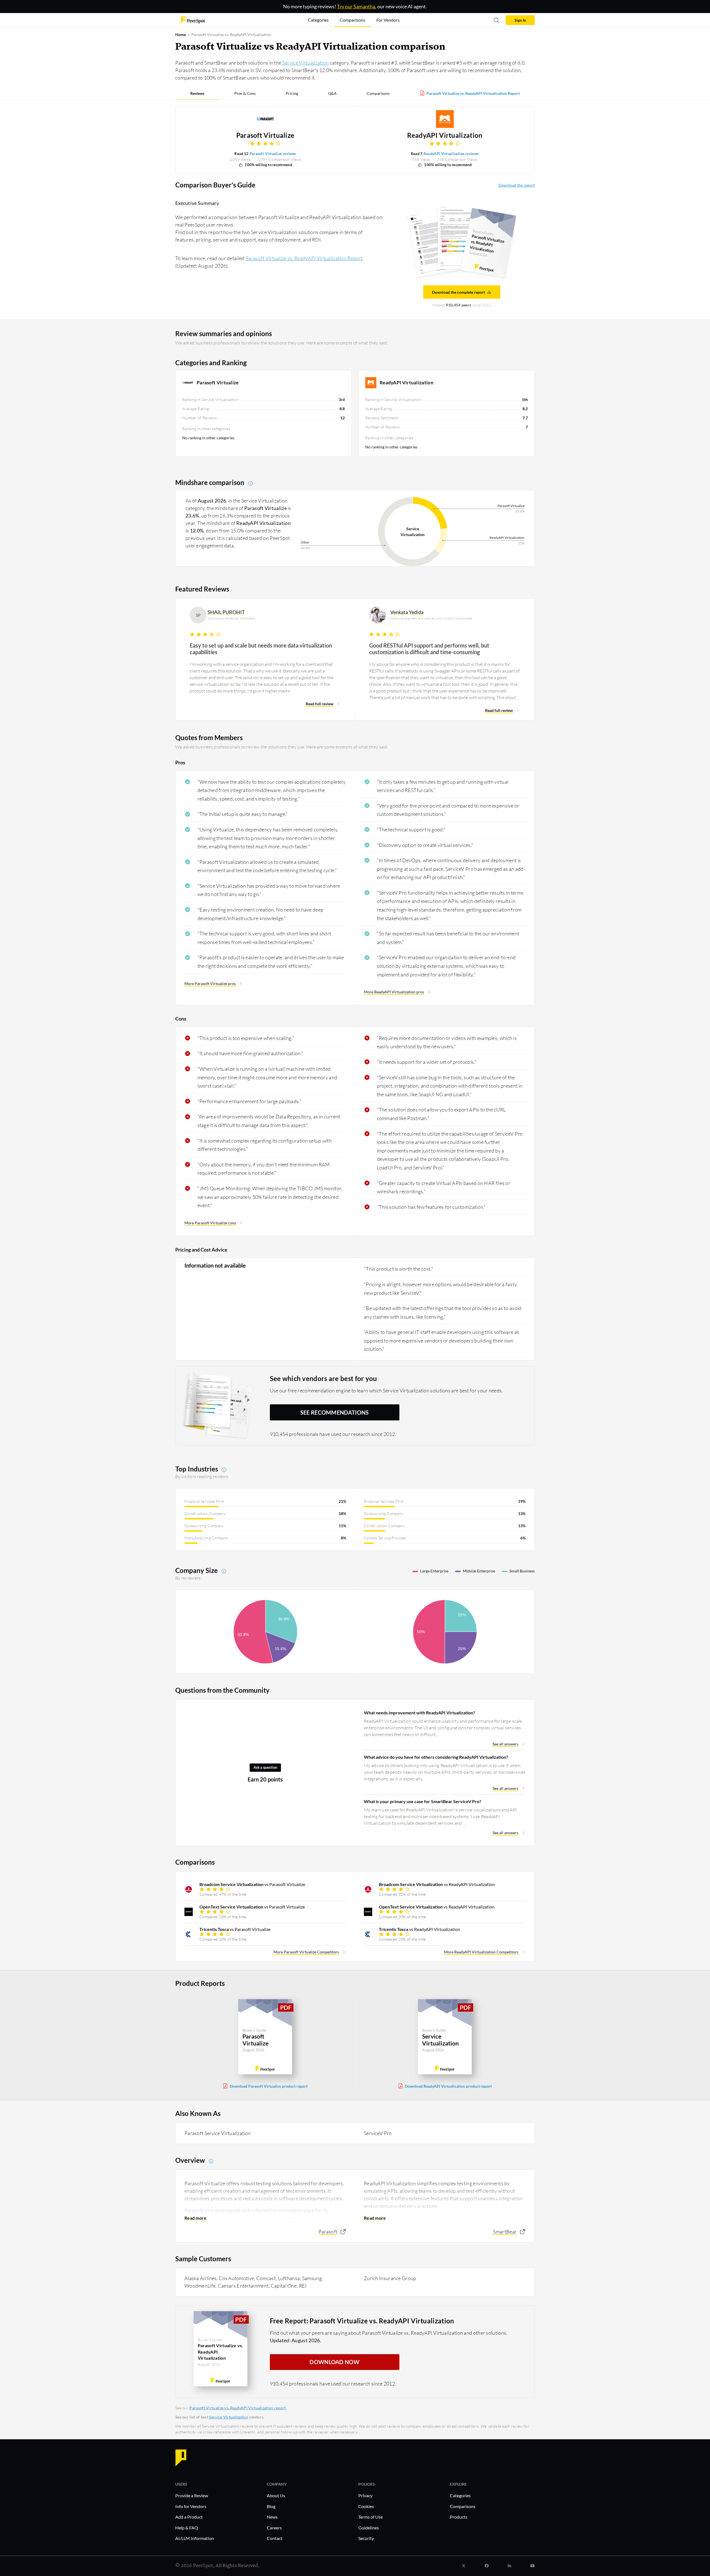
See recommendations (335, 1412)
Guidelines (369, 2528)
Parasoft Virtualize (265, 135)
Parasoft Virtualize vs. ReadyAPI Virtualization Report (473, 93)
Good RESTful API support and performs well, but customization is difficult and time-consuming (429, 649)
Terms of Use (371, 2517)
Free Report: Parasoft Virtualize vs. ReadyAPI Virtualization (362, 2321)
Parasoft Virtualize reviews (273, 154)
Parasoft (328, 2232)
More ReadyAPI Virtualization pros (394, 992)
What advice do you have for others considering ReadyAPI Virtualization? (436, 1757)
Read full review (319, 704)
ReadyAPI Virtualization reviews (451, 154)
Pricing (292, 93)
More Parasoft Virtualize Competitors (306, 1952)
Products (459, 2517)
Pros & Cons (245, 93)
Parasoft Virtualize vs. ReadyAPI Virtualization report (238, 2408)
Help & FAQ (187, 2528)
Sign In (520, 20)
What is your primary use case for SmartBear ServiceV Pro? (423, 1801)
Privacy (365, 2495)
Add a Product (189, 2517)
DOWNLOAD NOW (334, 2362)
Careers (274, 2528)
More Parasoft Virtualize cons (210, 1223)
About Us (276, 2495)
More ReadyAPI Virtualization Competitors (481, 1952)
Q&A (332, 93)
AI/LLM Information (195, 2538)
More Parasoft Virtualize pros (210, 984)
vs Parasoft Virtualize (252, 1884)
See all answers (505, 1744)
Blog (271, 2506)
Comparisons (378, 93)
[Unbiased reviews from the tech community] (193, 20)
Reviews (197, 93)
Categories (460, 2495)
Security (366, 2538)
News (272, 2517)
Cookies (366, 2506)
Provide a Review (192, 2495)
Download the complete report (459, 292)
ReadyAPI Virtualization (445, 135)
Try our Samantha (356, 6)
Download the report (517, 185)
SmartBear (505, 2232)
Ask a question (265, 1767)
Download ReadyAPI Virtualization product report (448, 2086)
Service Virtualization (306, 63)
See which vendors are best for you (324, 1378)
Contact (275, 2538)
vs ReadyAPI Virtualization (437, 1884)
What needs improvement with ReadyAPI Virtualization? (419, 1713)
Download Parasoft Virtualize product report (269, 2086)
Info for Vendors (191, 2506)
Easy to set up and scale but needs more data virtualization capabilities (261, 649)
